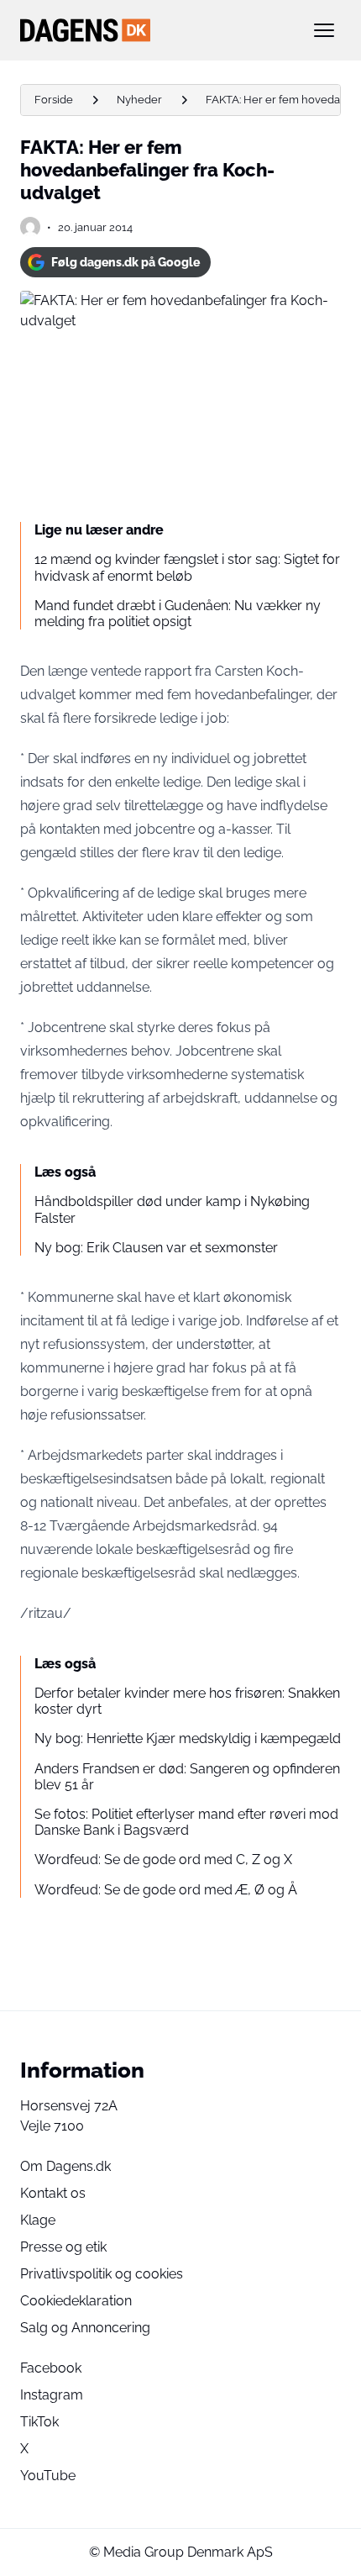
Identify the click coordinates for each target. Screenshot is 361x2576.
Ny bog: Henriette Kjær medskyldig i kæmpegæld (188, 1738)
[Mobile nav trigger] (324, 30)
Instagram (52, 2395)
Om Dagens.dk (65, 2166)
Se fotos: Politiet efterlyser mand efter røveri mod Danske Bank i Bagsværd (186, 1822)
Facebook (51, 2368)
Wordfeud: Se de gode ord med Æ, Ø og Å (166, 1890)
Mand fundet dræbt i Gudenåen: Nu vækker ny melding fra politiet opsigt (178, 614)
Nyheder (139, 100)
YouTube (48, 2476)
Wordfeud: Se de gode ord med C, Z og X (163, 1860)
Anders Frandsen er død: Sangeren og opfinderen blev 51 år (187, 1777)
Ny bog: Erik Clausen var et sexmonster (156, 1248)
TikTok (39, 2422)
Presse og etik (63, 2247)
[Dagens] (154, 30)
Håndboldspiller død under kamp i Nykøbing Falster (172, 1209)
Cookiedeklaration (76, 2301)
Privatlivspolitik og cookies (102, 2274)
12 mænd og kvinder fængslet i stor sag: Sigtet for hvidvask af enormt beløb (187, 567)
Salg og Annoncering (85, 2328)
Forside (54, 100)
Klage (38, 2220)
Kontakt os (53, 2193)
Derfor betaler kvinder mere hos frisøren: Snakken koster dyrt (187, 1701)
